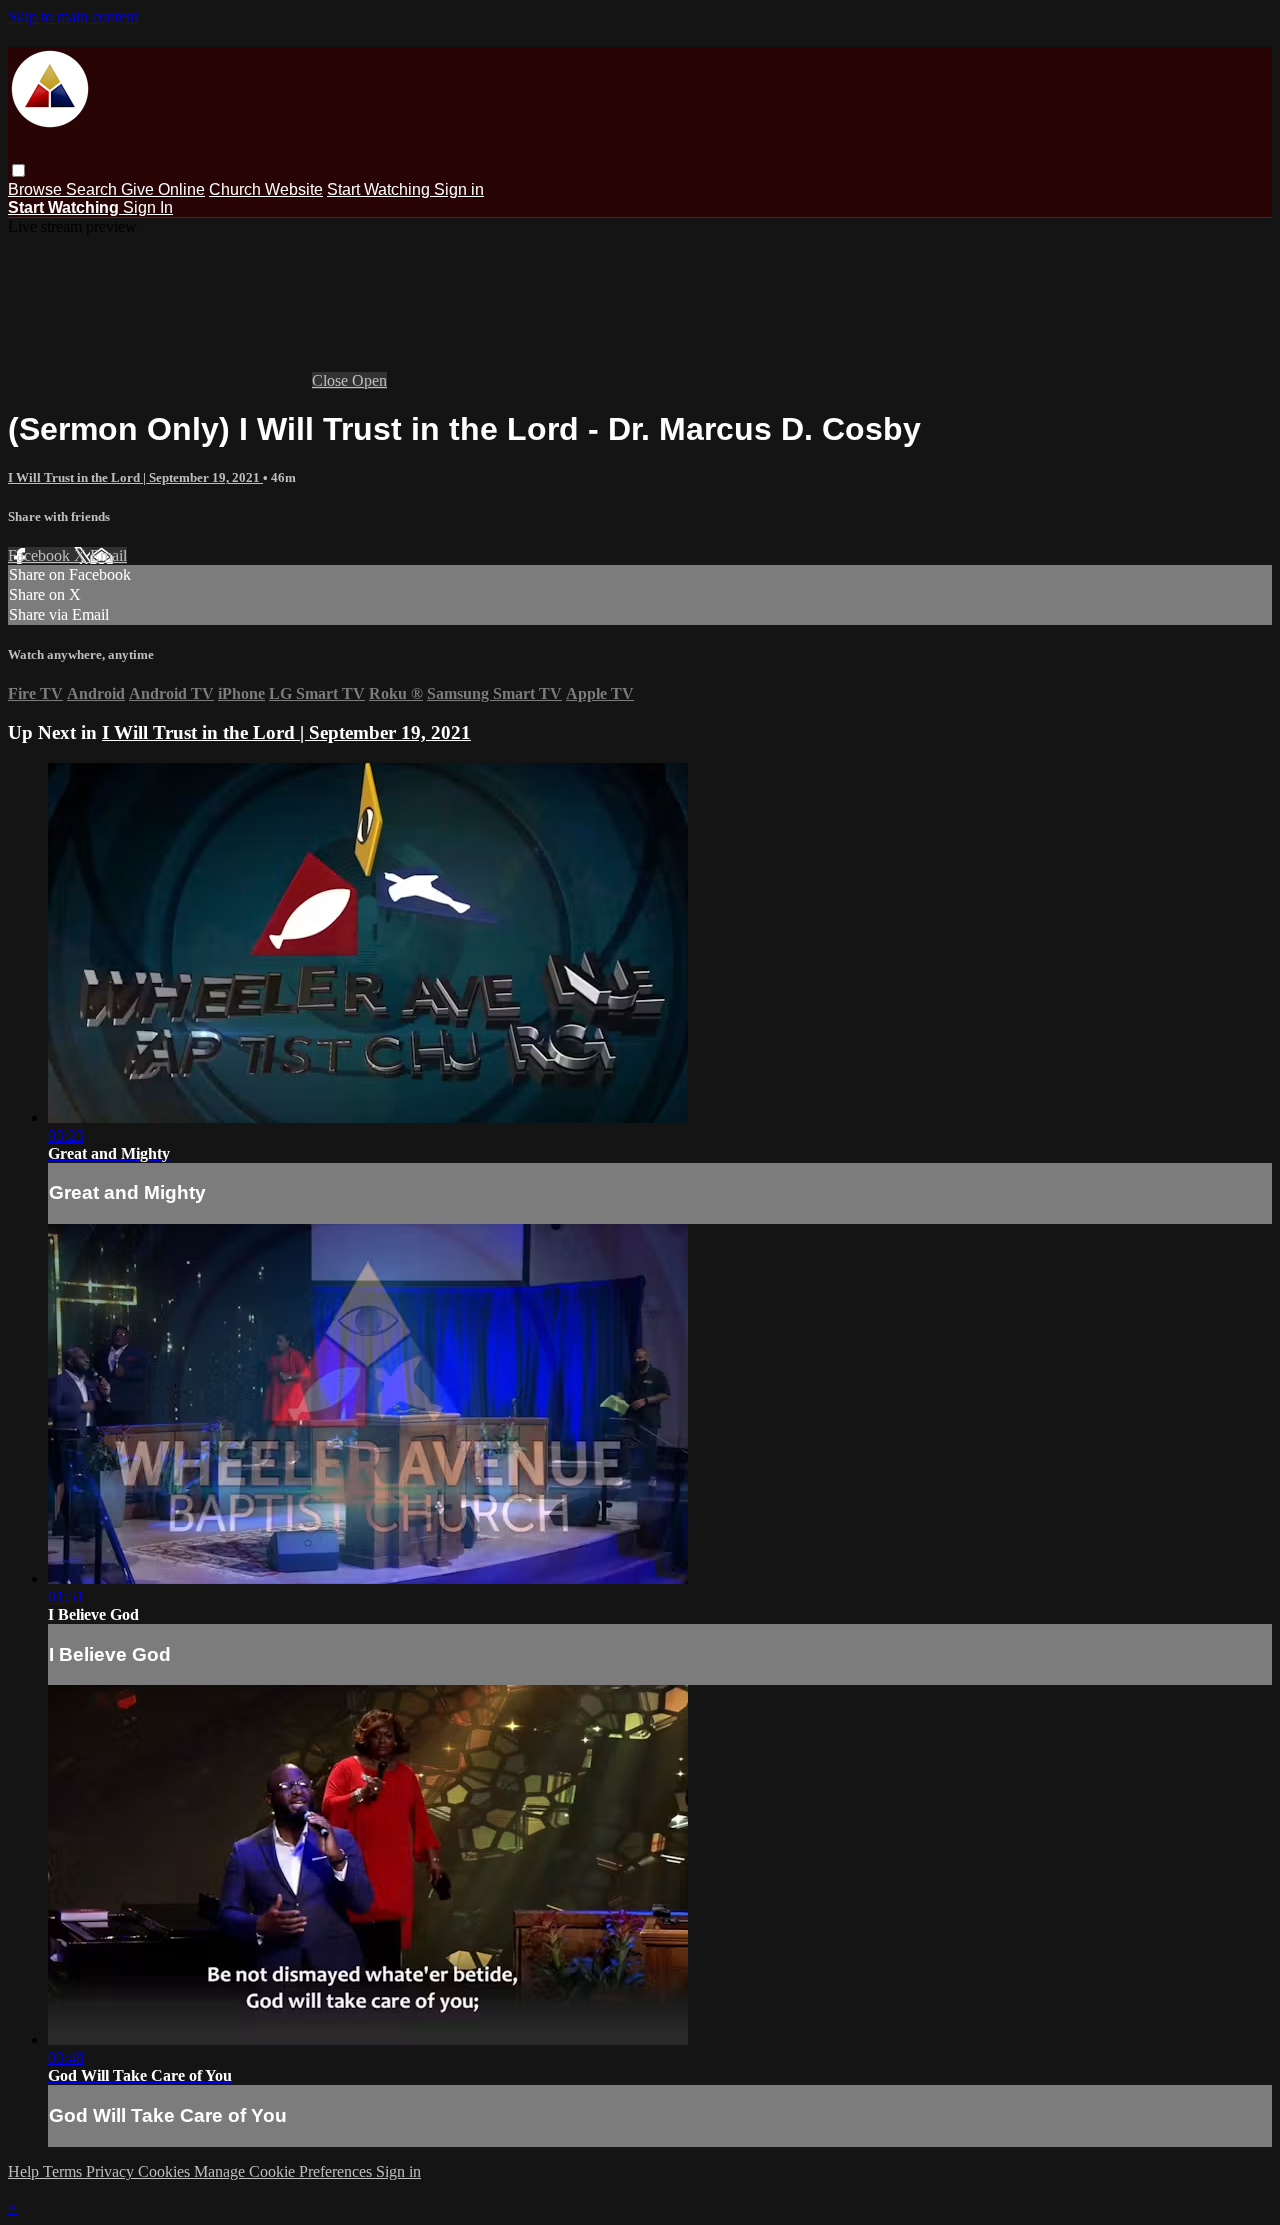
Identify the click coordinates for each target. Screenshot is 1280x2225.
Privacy (112, 2171)
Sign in (459, 189)
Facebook (41, 555)
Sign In (148, 207)
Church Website (266, 189)
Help (25, 2171)
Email (108, 555)
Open (369, 380)
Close (332, 380)
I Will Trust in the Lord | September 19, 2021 (135, 477)
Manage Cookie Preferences (285, 2171)
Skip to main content (73, 16)
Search (93, 189)
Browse (37, 189)
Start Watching (380, 189)
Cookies (166, 2171)
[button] (18, 170)
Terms (64, 2171)
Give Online (163, 189)
